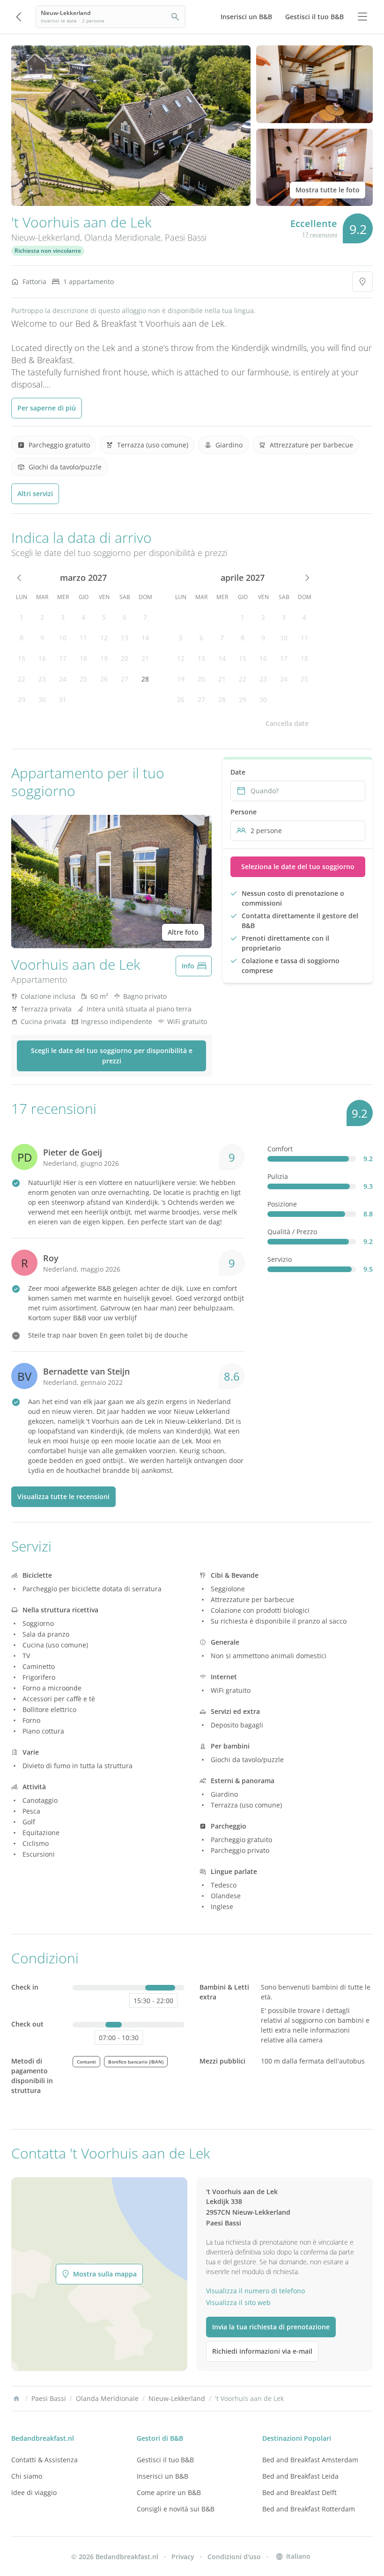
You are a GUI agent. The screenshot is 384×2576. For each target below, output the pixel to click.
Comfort (280, 1149)
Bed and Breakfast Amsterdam (310, 2460)
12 (104, 638)
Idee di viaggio (34, 2492)
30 (42, 699)
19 (104, 658)
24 (63, 679)
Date (238, 772)
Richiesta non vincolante (48, 251)
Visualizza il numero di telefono (255, 2291)
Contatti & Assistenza (44, 2460)
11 (83, 638)
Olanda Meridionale (122, 237)
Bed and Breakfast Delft (299, 2492)
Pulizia (278, 1176)
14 (145, 638)
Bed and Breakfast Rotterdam (309, 2509)
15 (22, 658)
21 (145, 658)
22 (22, 679)
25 (83, 679)
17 (63, 658)
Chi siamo (27, 2476)
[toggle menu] (362, 17)
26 (104, 679)
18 (83, 658)
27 (125, 679)
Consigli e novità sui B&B (176, 2509)
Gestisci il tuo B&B (165, 2460)
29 (22, 699)
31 (63, 699)
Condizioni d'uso (234, 2557)
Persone (244, 812)
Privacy (183, 2557)
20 (125, 658)
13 (125, 638)
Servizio (280, 1259)
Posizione (282, 1204)
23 (42, 679)
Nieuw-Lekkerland (46, 237)
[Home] (16, 2399)
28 (145, 679)
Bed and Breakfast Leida (300, 2476)
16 (42, 658)
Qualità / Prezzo (292, 1232)
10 (63, 638)
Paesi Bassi (186, 237)
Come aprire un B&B (169, 2492)
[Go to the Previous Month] (20, 578)
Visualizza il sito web (238, 2302)
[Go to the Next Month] (306, 578)
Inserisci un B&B (162, 2476)
